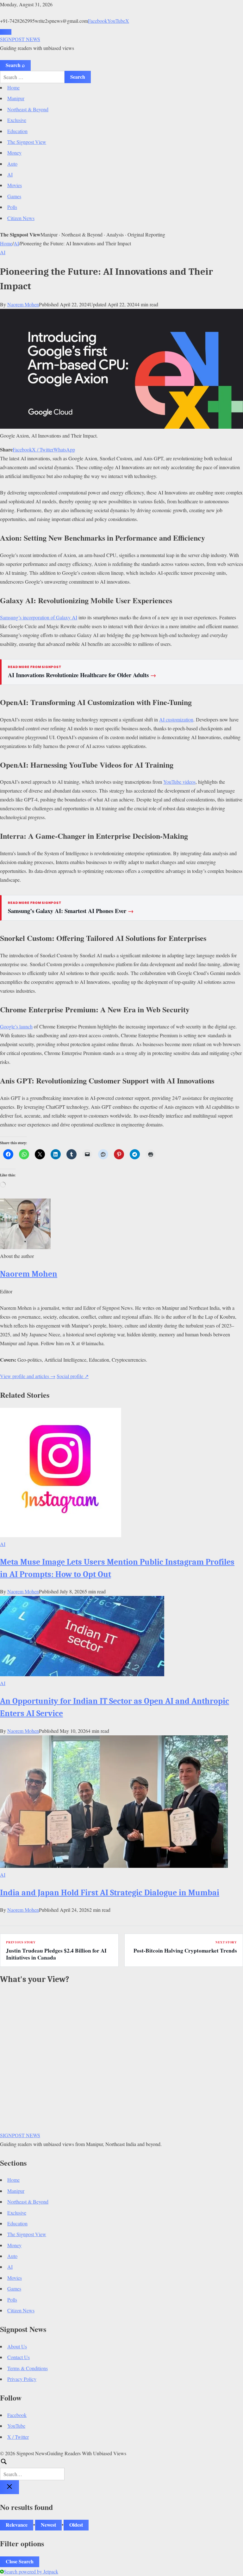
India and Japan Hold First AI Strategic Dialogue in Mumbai (110, 1893)
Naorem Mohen (23, 304)
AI (10, 174)
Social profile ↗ (73, 1376)
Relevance (17, 2525)
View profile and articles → (28, 1376)
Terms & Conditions (28, 2368)
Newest (48, 2525)
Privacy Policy (22, 2379)
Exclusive (17, 120)
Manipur (16, 98)
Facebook (98, 21)
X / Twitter (43, 449)
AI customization (176, 719)
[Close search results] (9, 2487)
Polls (12, 207)
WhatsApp (64, 449)
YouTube (116, 21)
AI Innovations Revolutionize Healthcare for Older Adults (82, 675)
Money (14, 153)
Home (13, 87)
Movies (15, 185)
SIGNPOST (20, 39)
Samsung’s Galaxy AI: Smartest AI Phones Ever (71, 911)
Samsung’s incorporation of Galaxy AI (39, 617)
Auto (12, 164)
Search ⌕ (15, 65)
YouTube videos (179, 782)
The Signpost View (27, 142)
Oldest (76, 2525)
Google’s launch (16, 1026)
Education (17, 131)
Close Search (20, 2561)
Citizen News (21, 218)
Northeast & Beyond (28, 109)
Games (14, 196)
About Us (17, 2346)
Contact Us (19, 2357)
